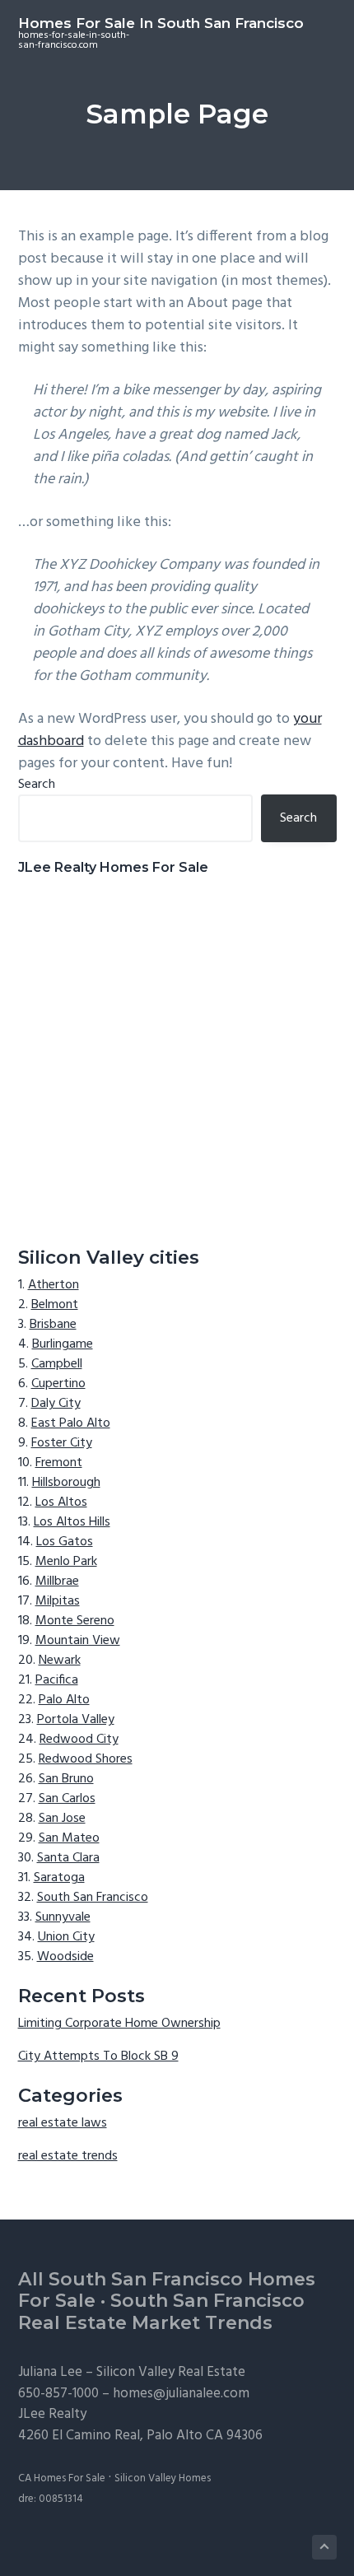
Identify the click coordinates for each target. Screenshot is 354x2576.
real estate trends (68, 2156)
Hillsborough (66, 1483)
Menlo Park (66, 1562)
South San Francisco (93, 1898)
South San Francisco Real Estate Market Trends (161, 2312)
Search (37, 785)
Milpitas (58, 1601)
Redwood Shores (86, 1759)
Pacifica (57, 1680)
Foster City (62, 1443)
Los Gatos (65, 1542)
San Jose (62, 1819)
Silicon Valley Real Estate (171, 2372)
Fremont (59, 1463)
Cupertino (58, 1384)
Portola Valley (76, 1720)
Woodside (65, 1957)
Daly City (56, 1404)
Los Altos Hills (72, 1522)
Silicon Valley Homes (163, 2478)
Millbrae (57, 1581)
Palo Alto (64, 1700)
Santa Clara (68, 1858)
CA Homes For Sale (62, 2478)
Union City (66, 1937)
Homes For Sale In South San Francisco (161, 23)
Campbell (57, 1364)
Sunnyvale (63, 1917)
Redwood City (79, 1740)
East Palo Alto (71, 1423)
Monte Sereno (75, 1621)
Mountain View (78, 1641)
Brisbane (53, 1325)
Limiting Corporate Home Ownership (119, 2024)
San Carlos (67, 1799)
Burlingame (63, 1344)
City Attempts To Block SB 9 (98, 2057)
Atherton (54, 1285)
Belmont (55, 1305)
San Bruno (66, 1779)
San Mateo (69, 1838)
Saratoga (59, 1878)
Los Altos (61, 1502)
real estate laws (63, 2123)
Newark (60, 1661)
